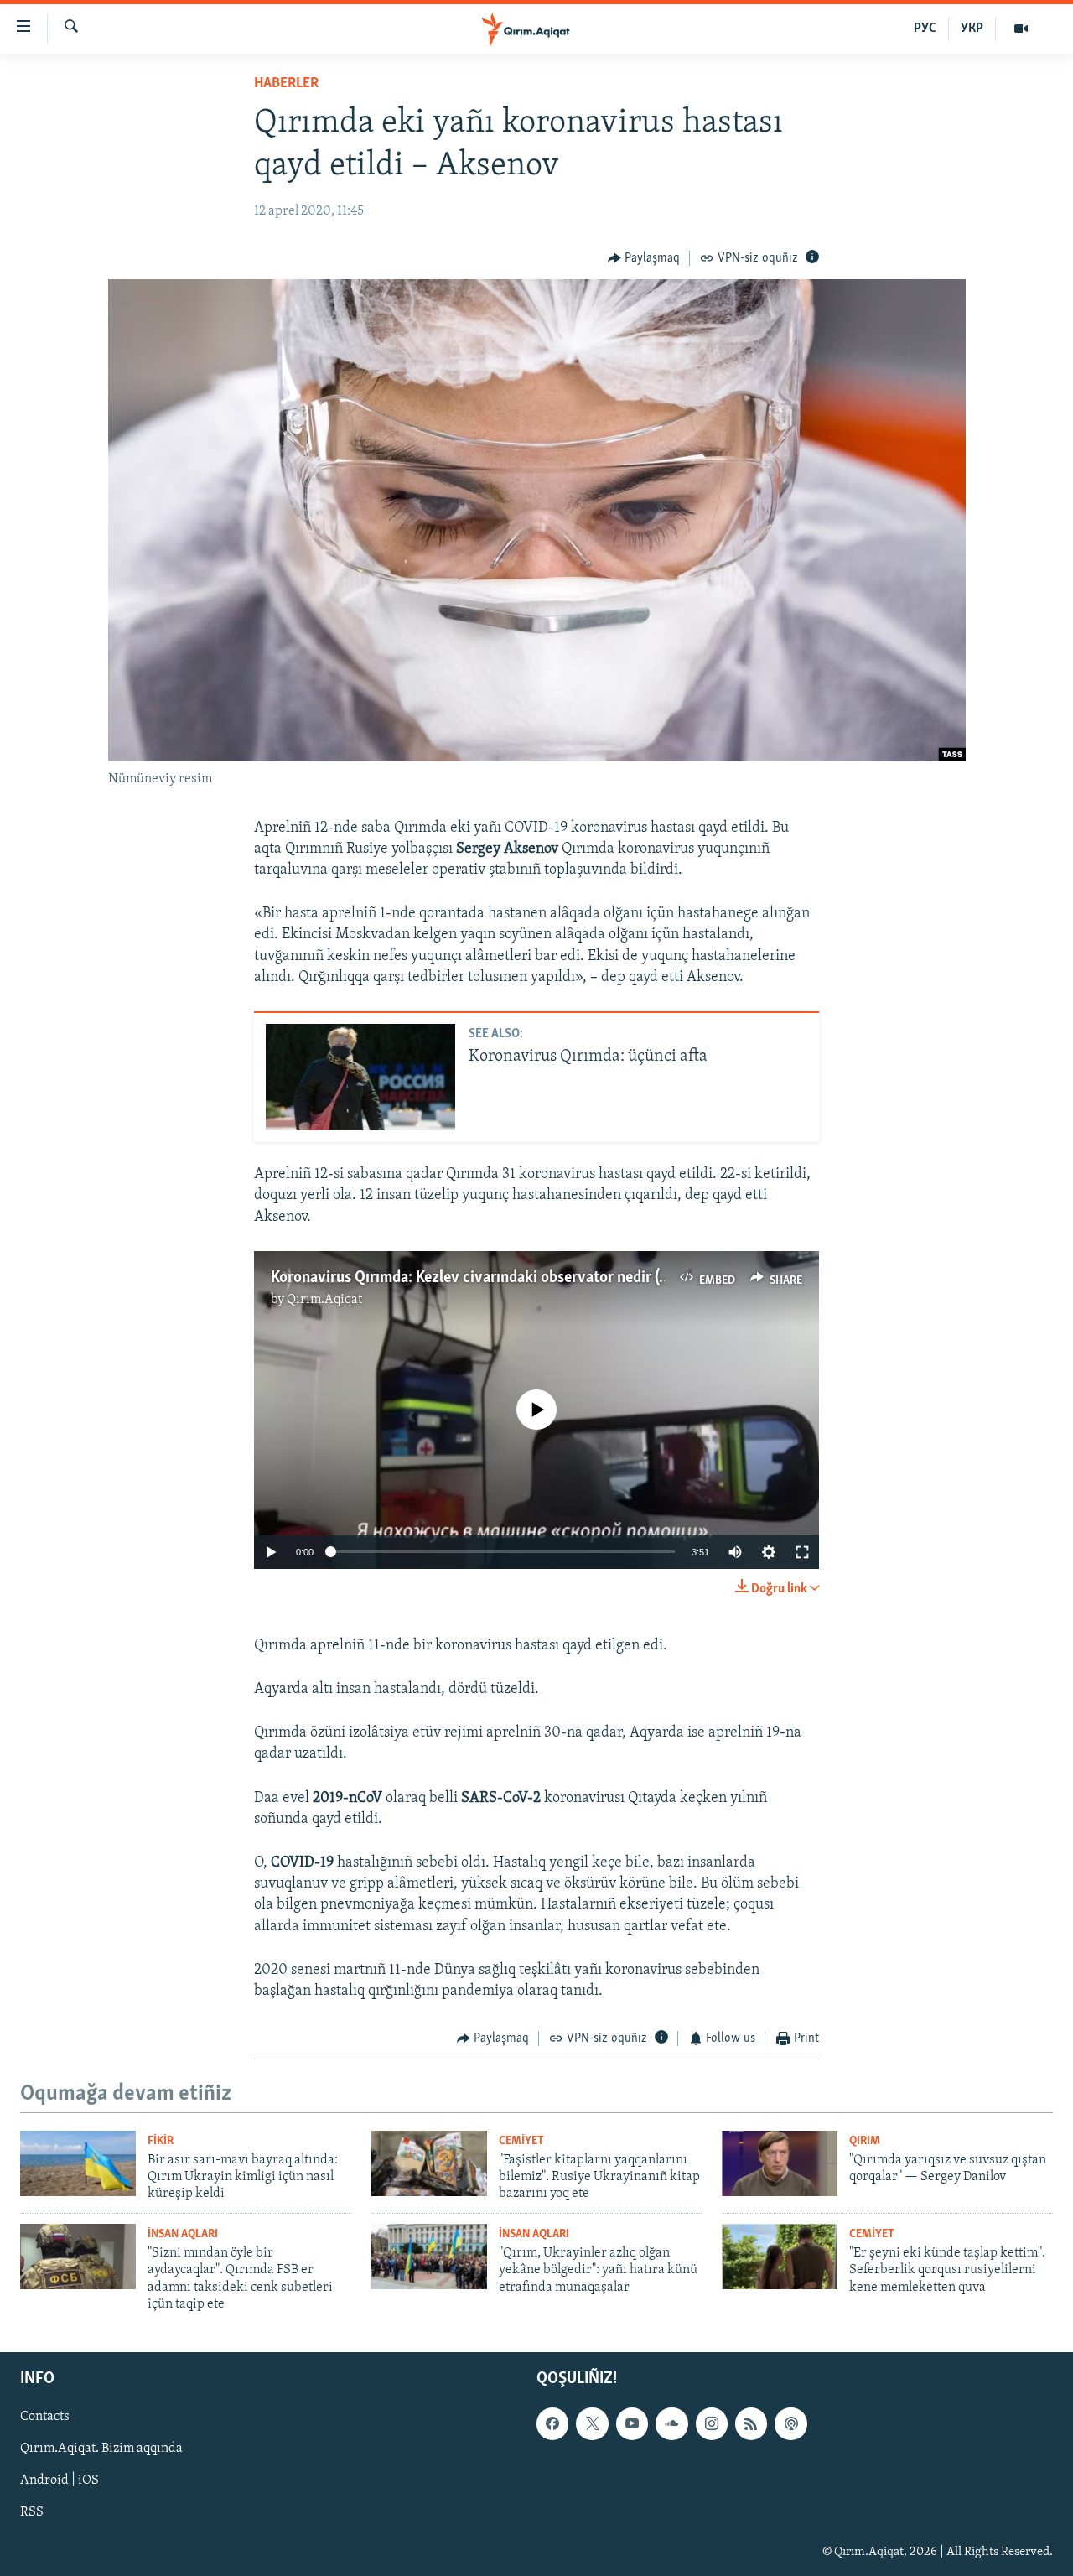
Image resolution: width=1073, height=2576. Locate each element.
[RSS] (751, 2423)
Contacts (45, 2417)
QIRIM (865, 2141)
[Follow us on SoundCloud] (671, 2423)
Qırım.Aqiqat (324, 1300)
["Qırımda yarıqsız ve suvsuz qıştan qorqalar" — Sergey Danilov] (780, 2163)
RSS (32, 2512)
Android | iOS (60, 2480)
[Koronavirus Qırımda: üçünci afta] (360, 1077)
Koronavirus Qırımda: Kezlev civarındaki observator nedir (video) (485, 1278)
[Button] (644, 258)
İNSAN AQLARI (183, 2234)
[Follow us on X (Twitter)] (592, 2423)
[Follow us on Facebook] (552, 2423)
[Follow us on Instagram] (712, 2423)
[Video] (1021, 29)
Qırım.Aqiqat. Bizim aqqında (101, 2449)
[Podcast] (790, 2423)
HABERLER (286, 84)
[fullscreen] (802, 1552)
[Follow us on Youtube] (632, 2423)
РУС (925, 29)
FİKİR (161, 2141)
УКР (972, 29)
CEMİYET (521, 2141)
